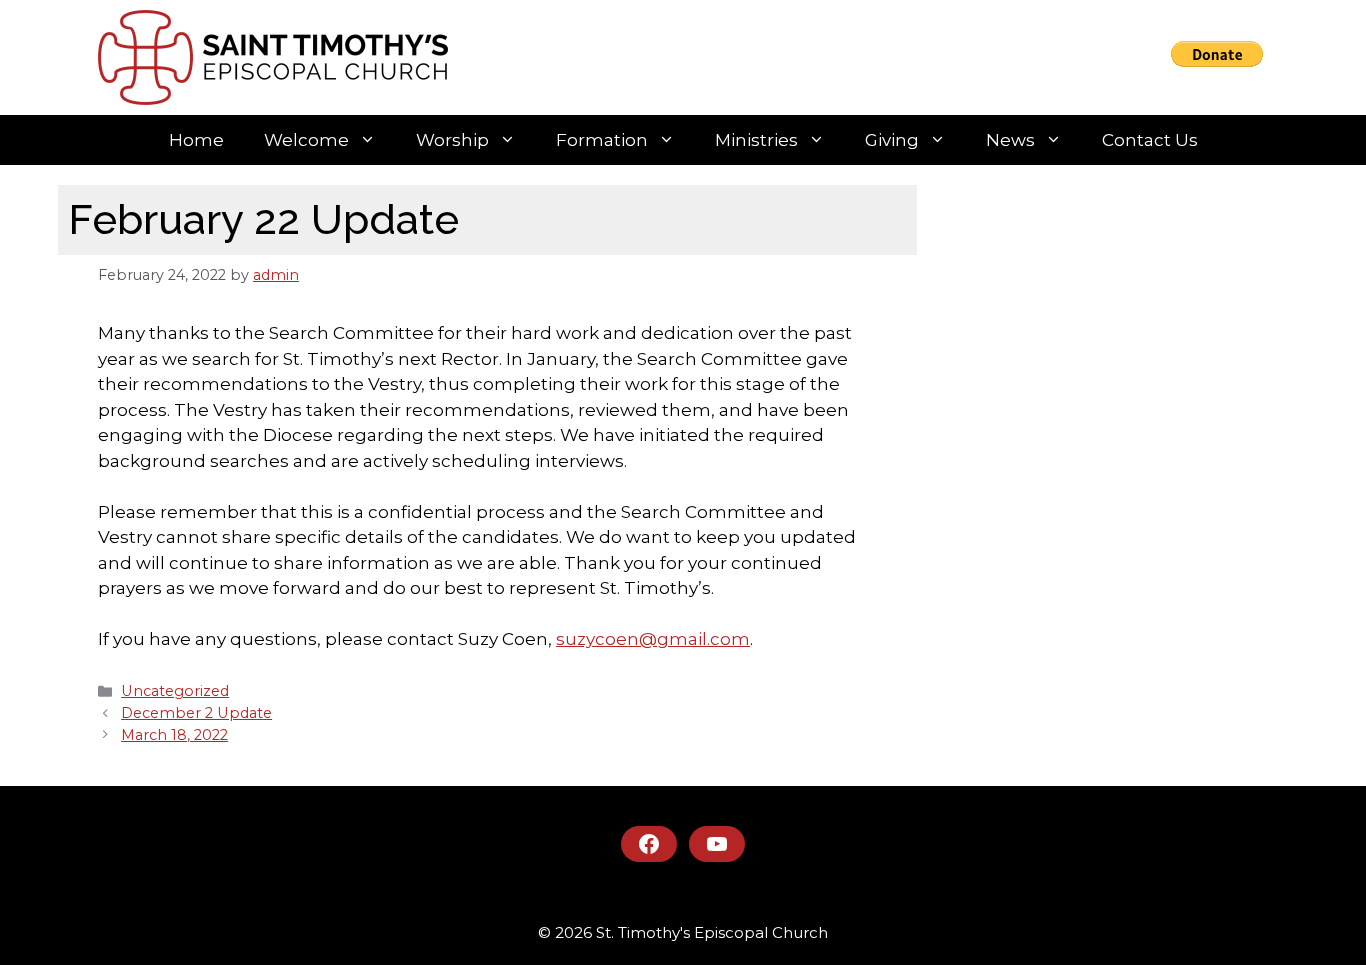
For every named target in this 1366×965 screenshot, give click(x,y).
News (1010, 140)
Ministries (756, 140)
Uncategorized (175, 691)
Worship (452, 140)
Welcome (306, 140)
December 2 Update (196, 713)
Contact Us (1150, 140)
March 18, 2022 (174, 735)
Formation (602, 140)
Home (196, 140)
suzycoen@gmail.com (653, 639)
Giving (892, 140)
